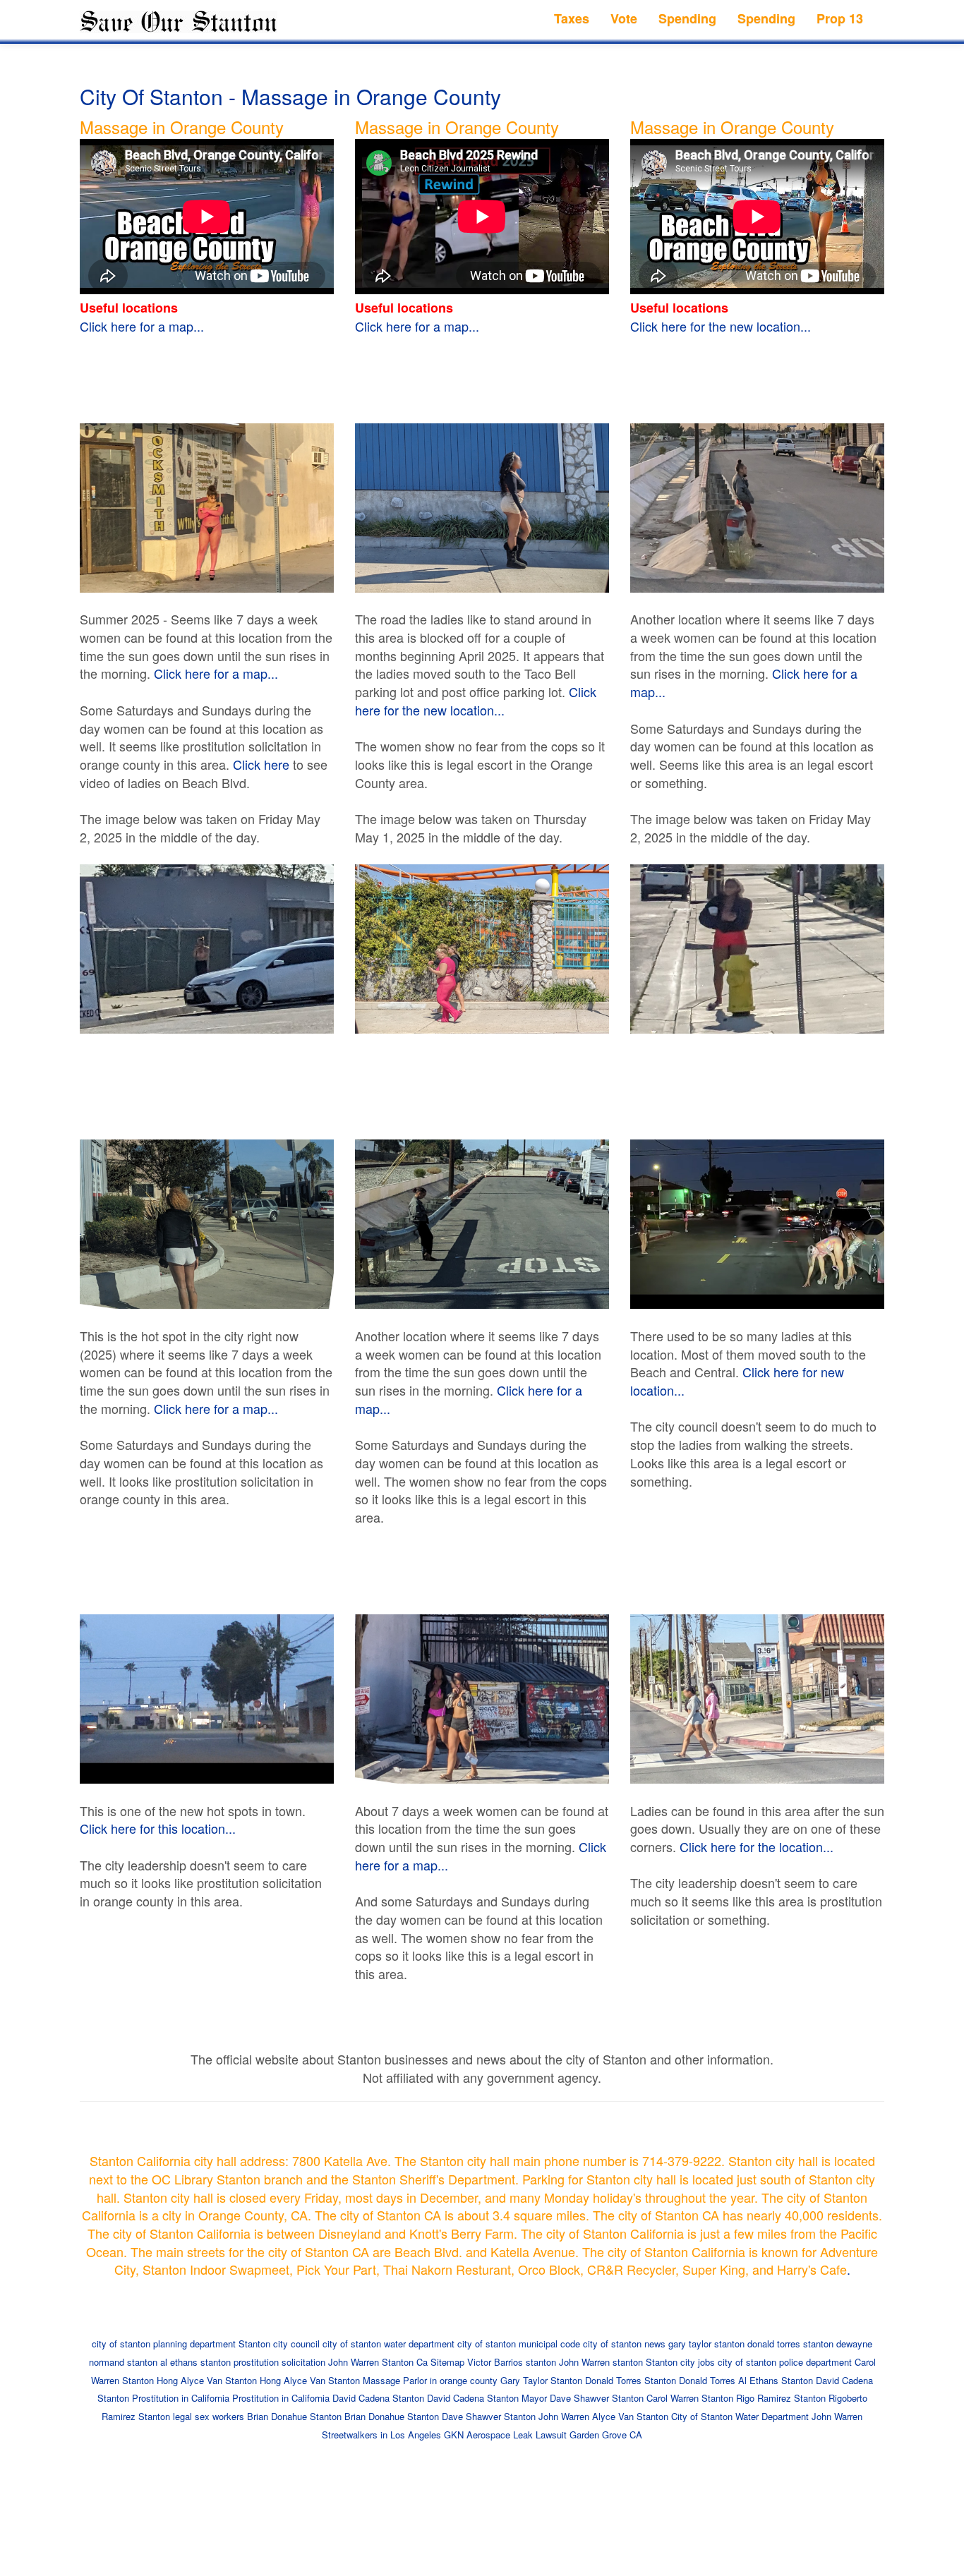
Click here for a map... (142, 326)
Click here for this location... (158, 1828)
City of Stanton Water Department (740, 2416)
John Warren (354, 2362)
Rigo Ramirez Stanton (781, 2398)
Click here (261, 764)
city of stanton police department (785, 2362)
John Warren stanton (601, 2362)
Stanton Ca (405, 2362)
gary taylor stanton (706, 2344)
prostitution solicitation (279, 2362)
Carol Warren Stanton (690, 2398)
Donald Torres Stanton (631, 2380)
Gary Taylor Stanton (541, 2380)
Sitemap (447, 2362)
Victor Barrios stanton (512, 2362)
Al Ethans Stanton (776, 2380)
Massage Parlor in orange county (430, 2380)
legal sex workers (209, 2416)
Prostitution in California (181, 2398)
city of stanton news (624, 2344)
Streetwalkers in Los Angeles (381, 2435)
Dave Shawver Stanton (489, 2416)
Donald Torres (707, 2380)
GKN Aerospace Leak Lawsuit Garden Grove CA (543, 2435)
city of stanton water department (388, 2344)
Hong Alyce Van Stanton (207, 2380)
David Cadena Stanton (378, 2398)
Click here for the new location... (721, 326)
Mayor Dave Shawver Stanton (583, 2398)
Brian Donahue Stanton (294, 2416)
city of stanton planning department (164, 2344)
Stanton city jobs (680, 2362)
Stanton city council (279, 2344)
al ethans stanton (195, 2362)
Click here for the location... (757, 1846)
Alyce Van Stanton (630, 2416)
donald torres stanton (790, 2344)
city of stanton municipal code (519, 2344)
